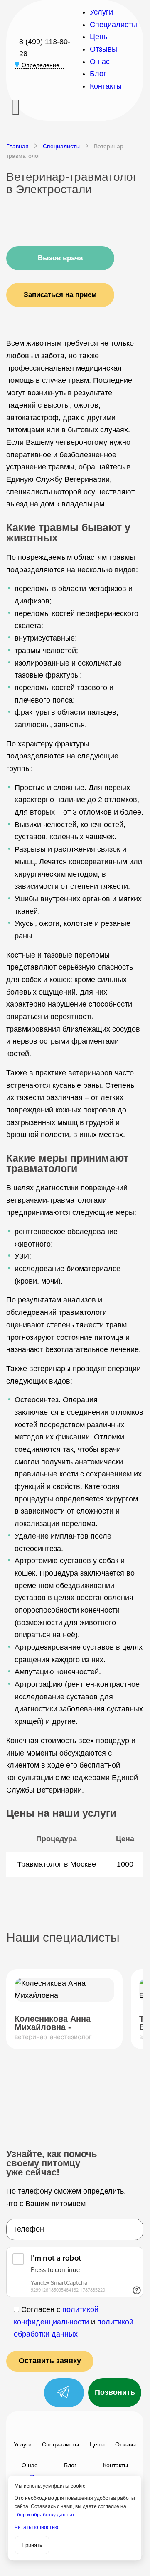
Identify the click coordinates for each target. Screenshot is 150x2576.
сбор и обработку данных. (45, 2515)
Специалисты (113, 25)
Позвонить (115, 2392)
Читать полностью (36, 2527)
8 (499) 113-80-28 (45, 48)
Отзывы (103, 49)
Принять (32, 2545)
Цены (99, 37)
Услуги (101, 12)
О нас (100, 62)
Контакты (106, 86)
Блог (98, 74)
